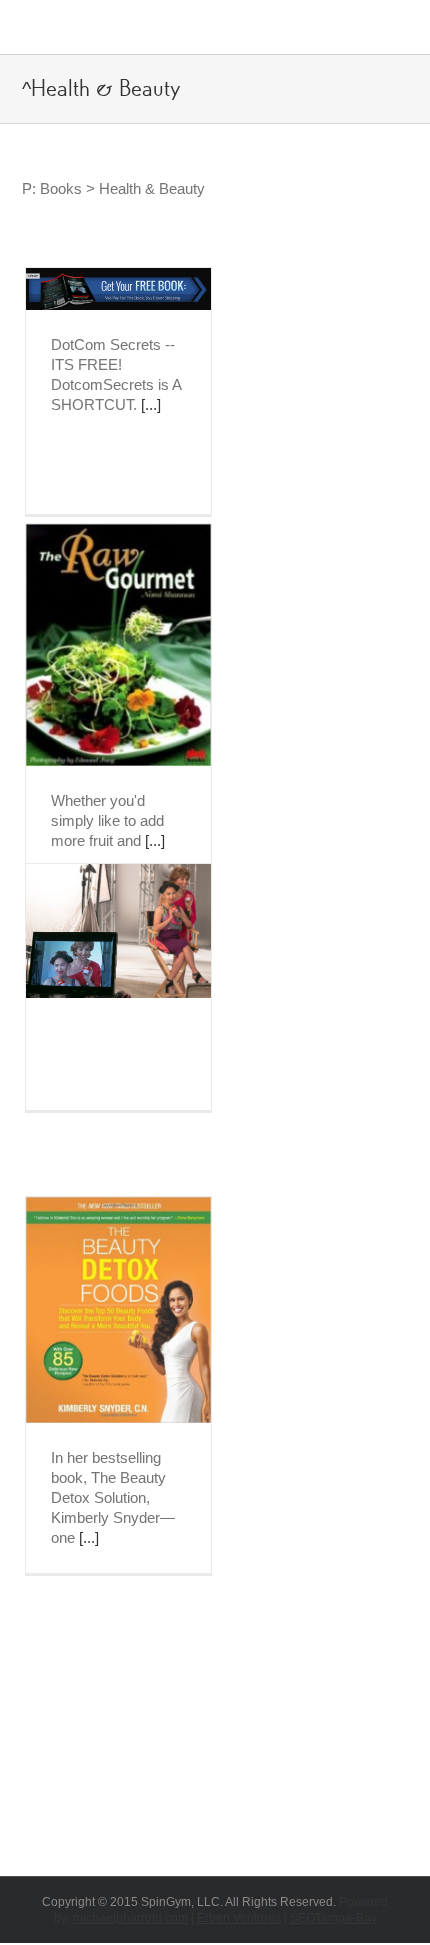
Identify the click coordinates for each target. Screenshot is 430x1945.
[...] (151, 404)
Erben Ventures (239, 1918)
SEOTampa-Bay (333, 1918)
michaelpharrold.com (130, 1918)
